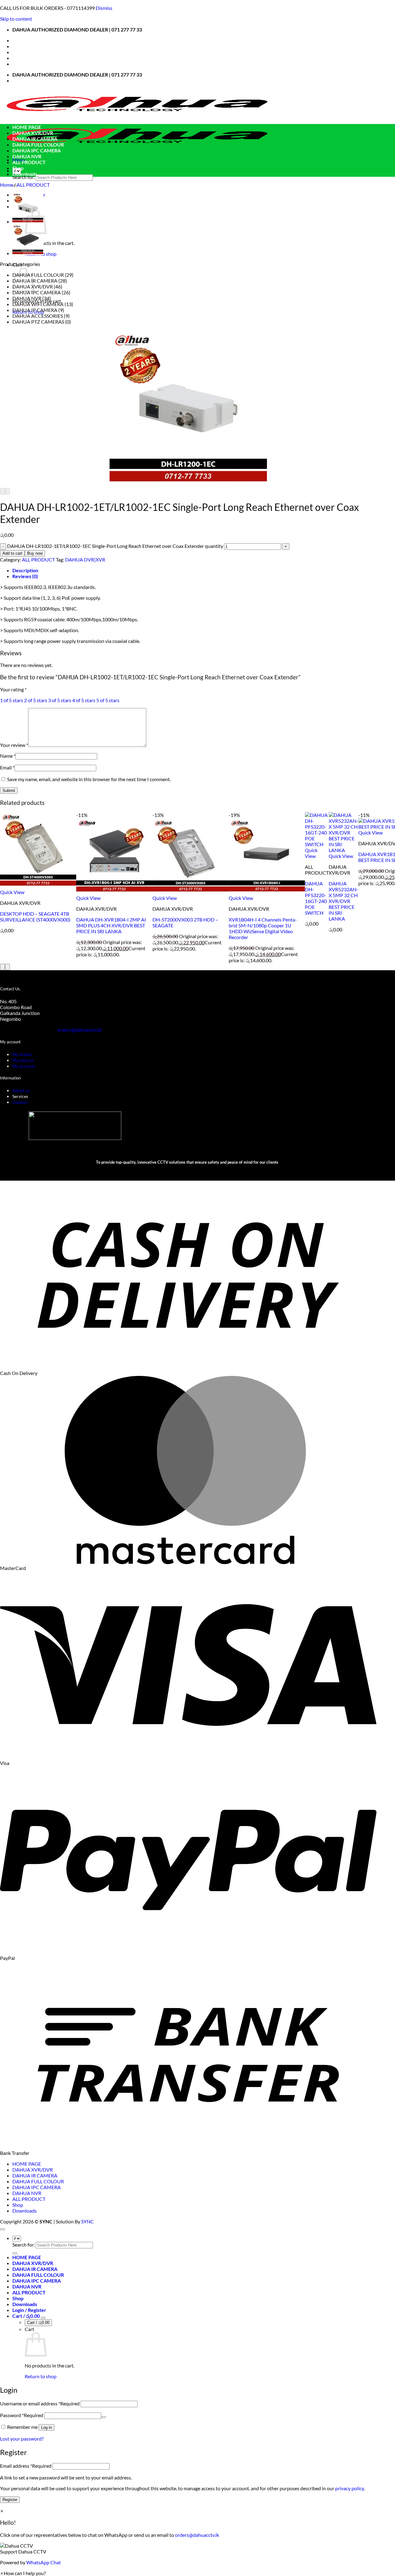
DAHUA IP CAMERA (35, 310)
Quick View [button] (12, 892)
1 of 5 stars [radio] (12, 700)
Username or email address (40, 2403)
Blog (17, 58)
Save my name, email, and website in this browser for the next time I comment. (89, 779)
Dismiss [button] (104, 8)
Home (6, 185)
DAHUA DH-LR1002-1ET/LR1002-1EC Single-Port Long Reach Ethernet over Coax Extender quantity (115, 546)
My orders (22, 1054)
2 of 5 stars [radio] (36, 700)
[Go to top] (2, 2229)
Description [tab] (25, 570)
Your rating (13, 689)
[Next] (7, 491)
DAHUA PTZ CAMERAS (38, 322)
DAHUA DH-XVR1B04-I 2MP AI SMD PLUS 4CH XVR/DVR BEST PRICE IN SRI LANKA (111, 925)
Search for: (24, 177)
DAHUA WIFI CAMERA (38, 304)
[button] (197, 2549)
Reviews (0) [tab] (25, 576)
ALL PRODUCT (29, 162)
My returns (23, 1060)
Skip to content (16, 19)
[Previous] (2, 491)
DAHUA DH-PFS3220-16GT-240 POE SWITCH (316, 898)
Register (10, 2500)
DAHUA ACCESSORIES (38, 316)
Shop (18, 168)
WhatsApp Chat (44, 2562)
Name (8, 756)
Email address (26, 2466)
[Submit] (15, 2253)
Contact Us (25, 46)
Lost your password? (22, 2439)
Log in (46, 2427)
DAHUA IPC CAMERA (37, 150)
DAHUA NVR (27, 156)
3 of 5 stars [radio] (60, 700)
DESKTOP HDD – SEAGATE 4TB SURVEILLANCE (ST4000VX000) (35, 917)
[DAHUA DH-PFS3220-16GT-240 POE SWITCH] (28, 253)
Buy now (35, 553)
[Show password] (104, 2417)
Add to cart (12, 553)
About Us (23, 40)
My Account (26, 52)
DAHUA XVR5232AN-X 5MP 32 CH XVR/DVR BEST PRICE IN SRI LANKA (343, 901)
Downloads (25, 174)
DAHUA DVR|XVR (85, 559)
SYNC (87, 2221)
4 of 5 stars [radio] (84, 700)
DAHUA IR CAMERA (35, 139)
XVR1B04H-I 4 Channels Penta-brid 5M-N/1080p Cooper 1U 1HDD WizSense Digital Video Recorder (263, 928)
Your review (14, 745)
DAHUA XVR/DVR (33, 133)
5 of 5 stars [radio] (108, 700)
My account (24, 1066)
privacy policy (349, 2488)
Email (7, 767)
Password (22, 2415)
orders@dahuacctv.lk (197, 2535)
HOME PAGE (27, 127)
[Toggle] (43, 2318)
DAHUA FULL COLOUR (38, 145)
